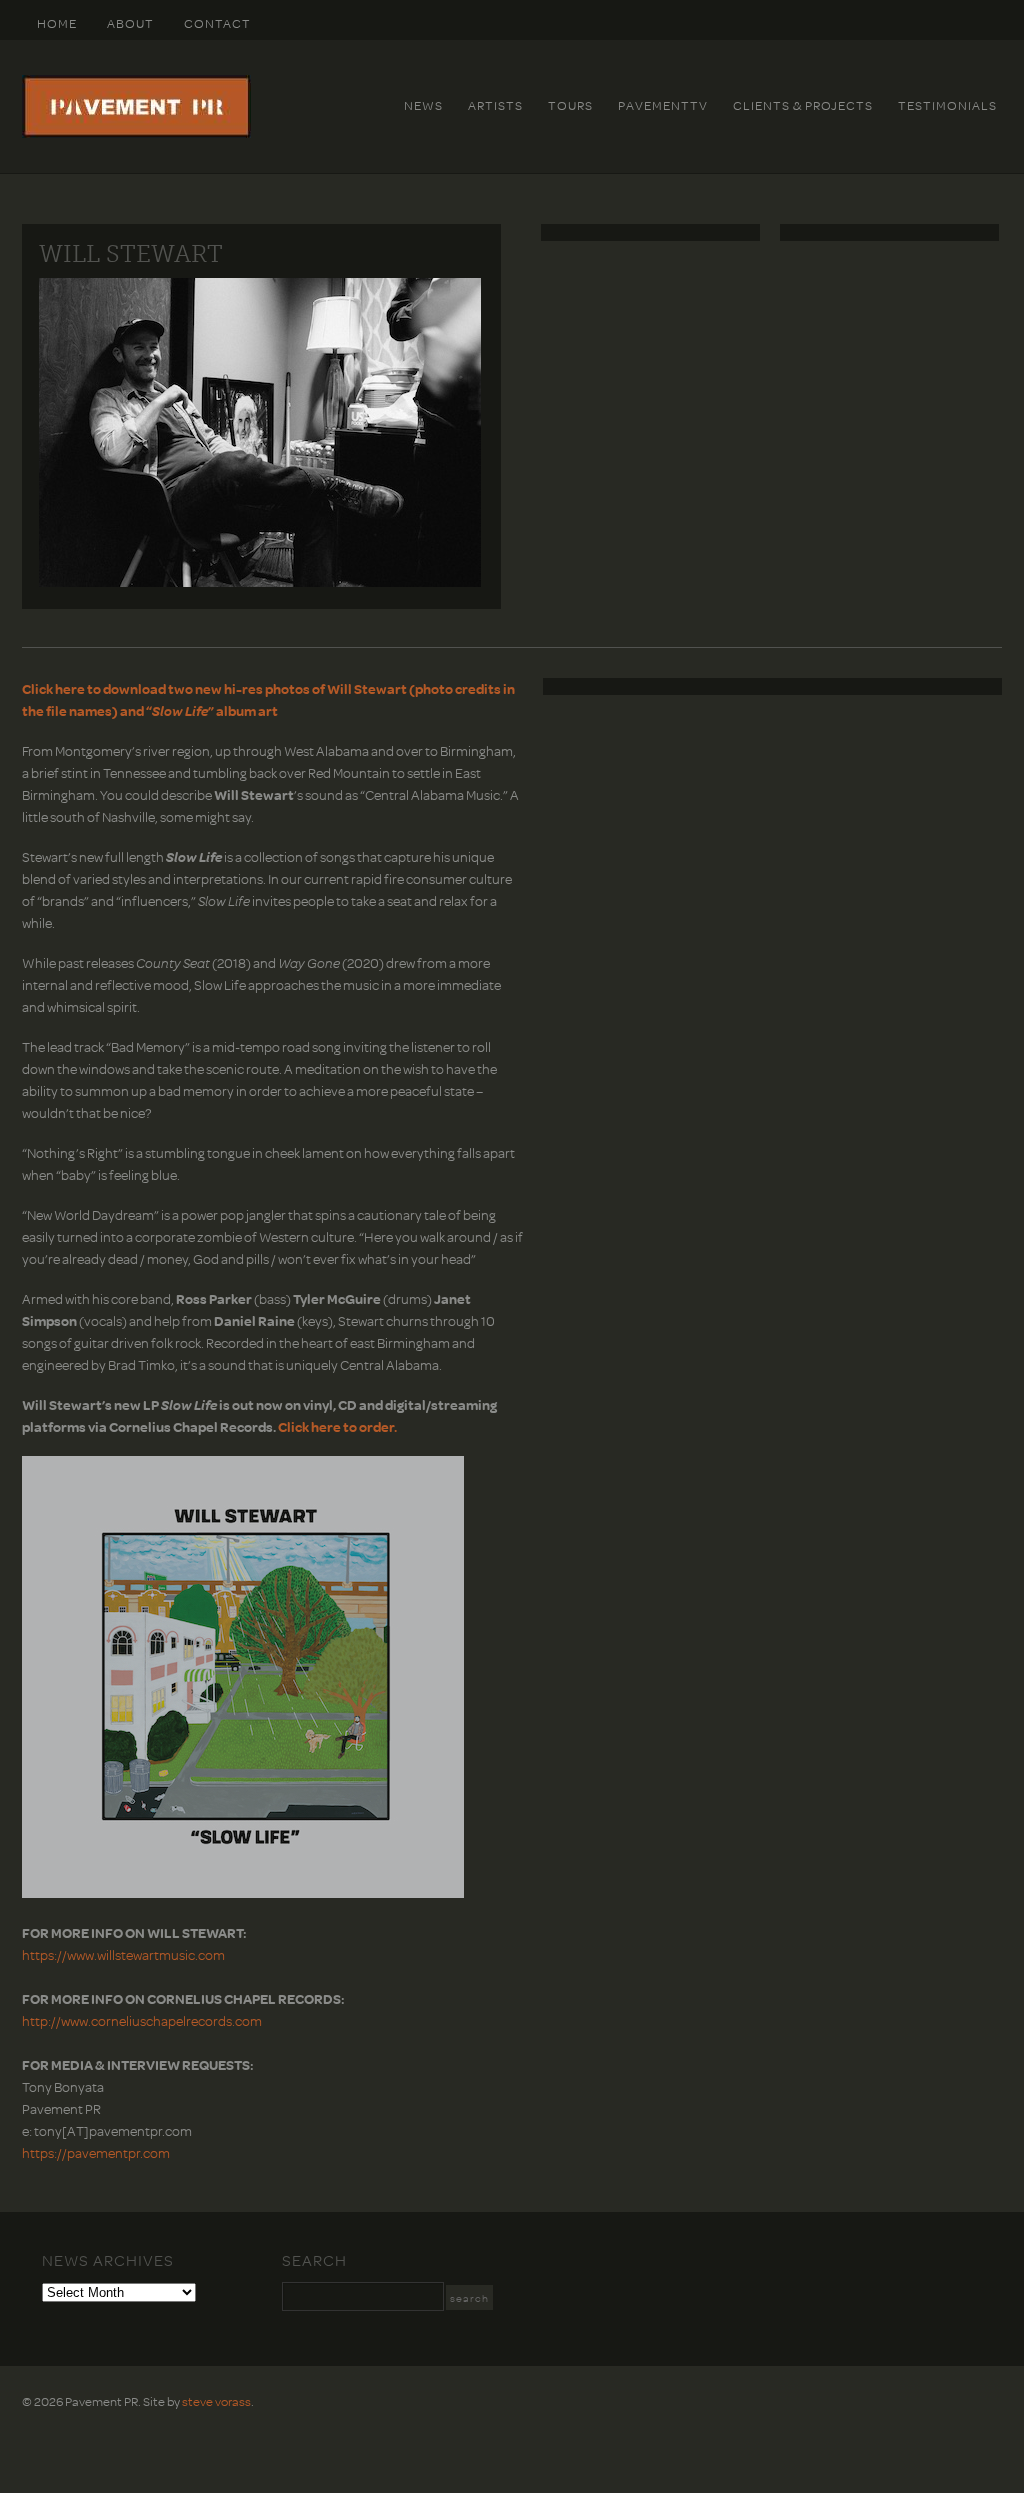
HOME (57, 23)
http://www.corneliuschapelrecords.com (142, 2020)
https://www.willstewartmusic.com (123, 1954)
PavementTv (663, 105)
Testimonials (947, 105)
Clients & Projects (803, 105)
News (423, 105)
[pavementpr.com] (136, 133)
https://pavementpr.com (96, 2152)
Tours (570, 105)
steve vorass (216, 2401)
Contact (217, 23)
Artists (495, 105)
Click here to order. (337, 1426)
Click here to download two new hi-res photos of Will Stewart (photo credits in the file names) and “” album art (268, 699)
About (130, 23)
